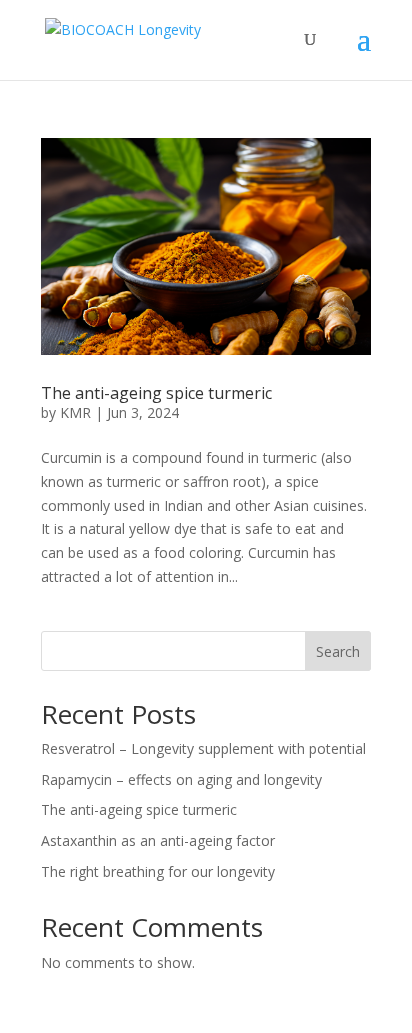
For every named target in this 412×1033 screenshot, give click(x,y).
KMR (75, 412)
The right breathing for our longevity (158, 871)
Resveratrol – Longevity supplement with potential (203, 748)
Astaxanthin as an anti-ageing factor (158, 840)
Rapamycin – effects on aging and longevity (181, 779)
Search (338, 651)
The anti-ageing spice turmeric (156, 393)
